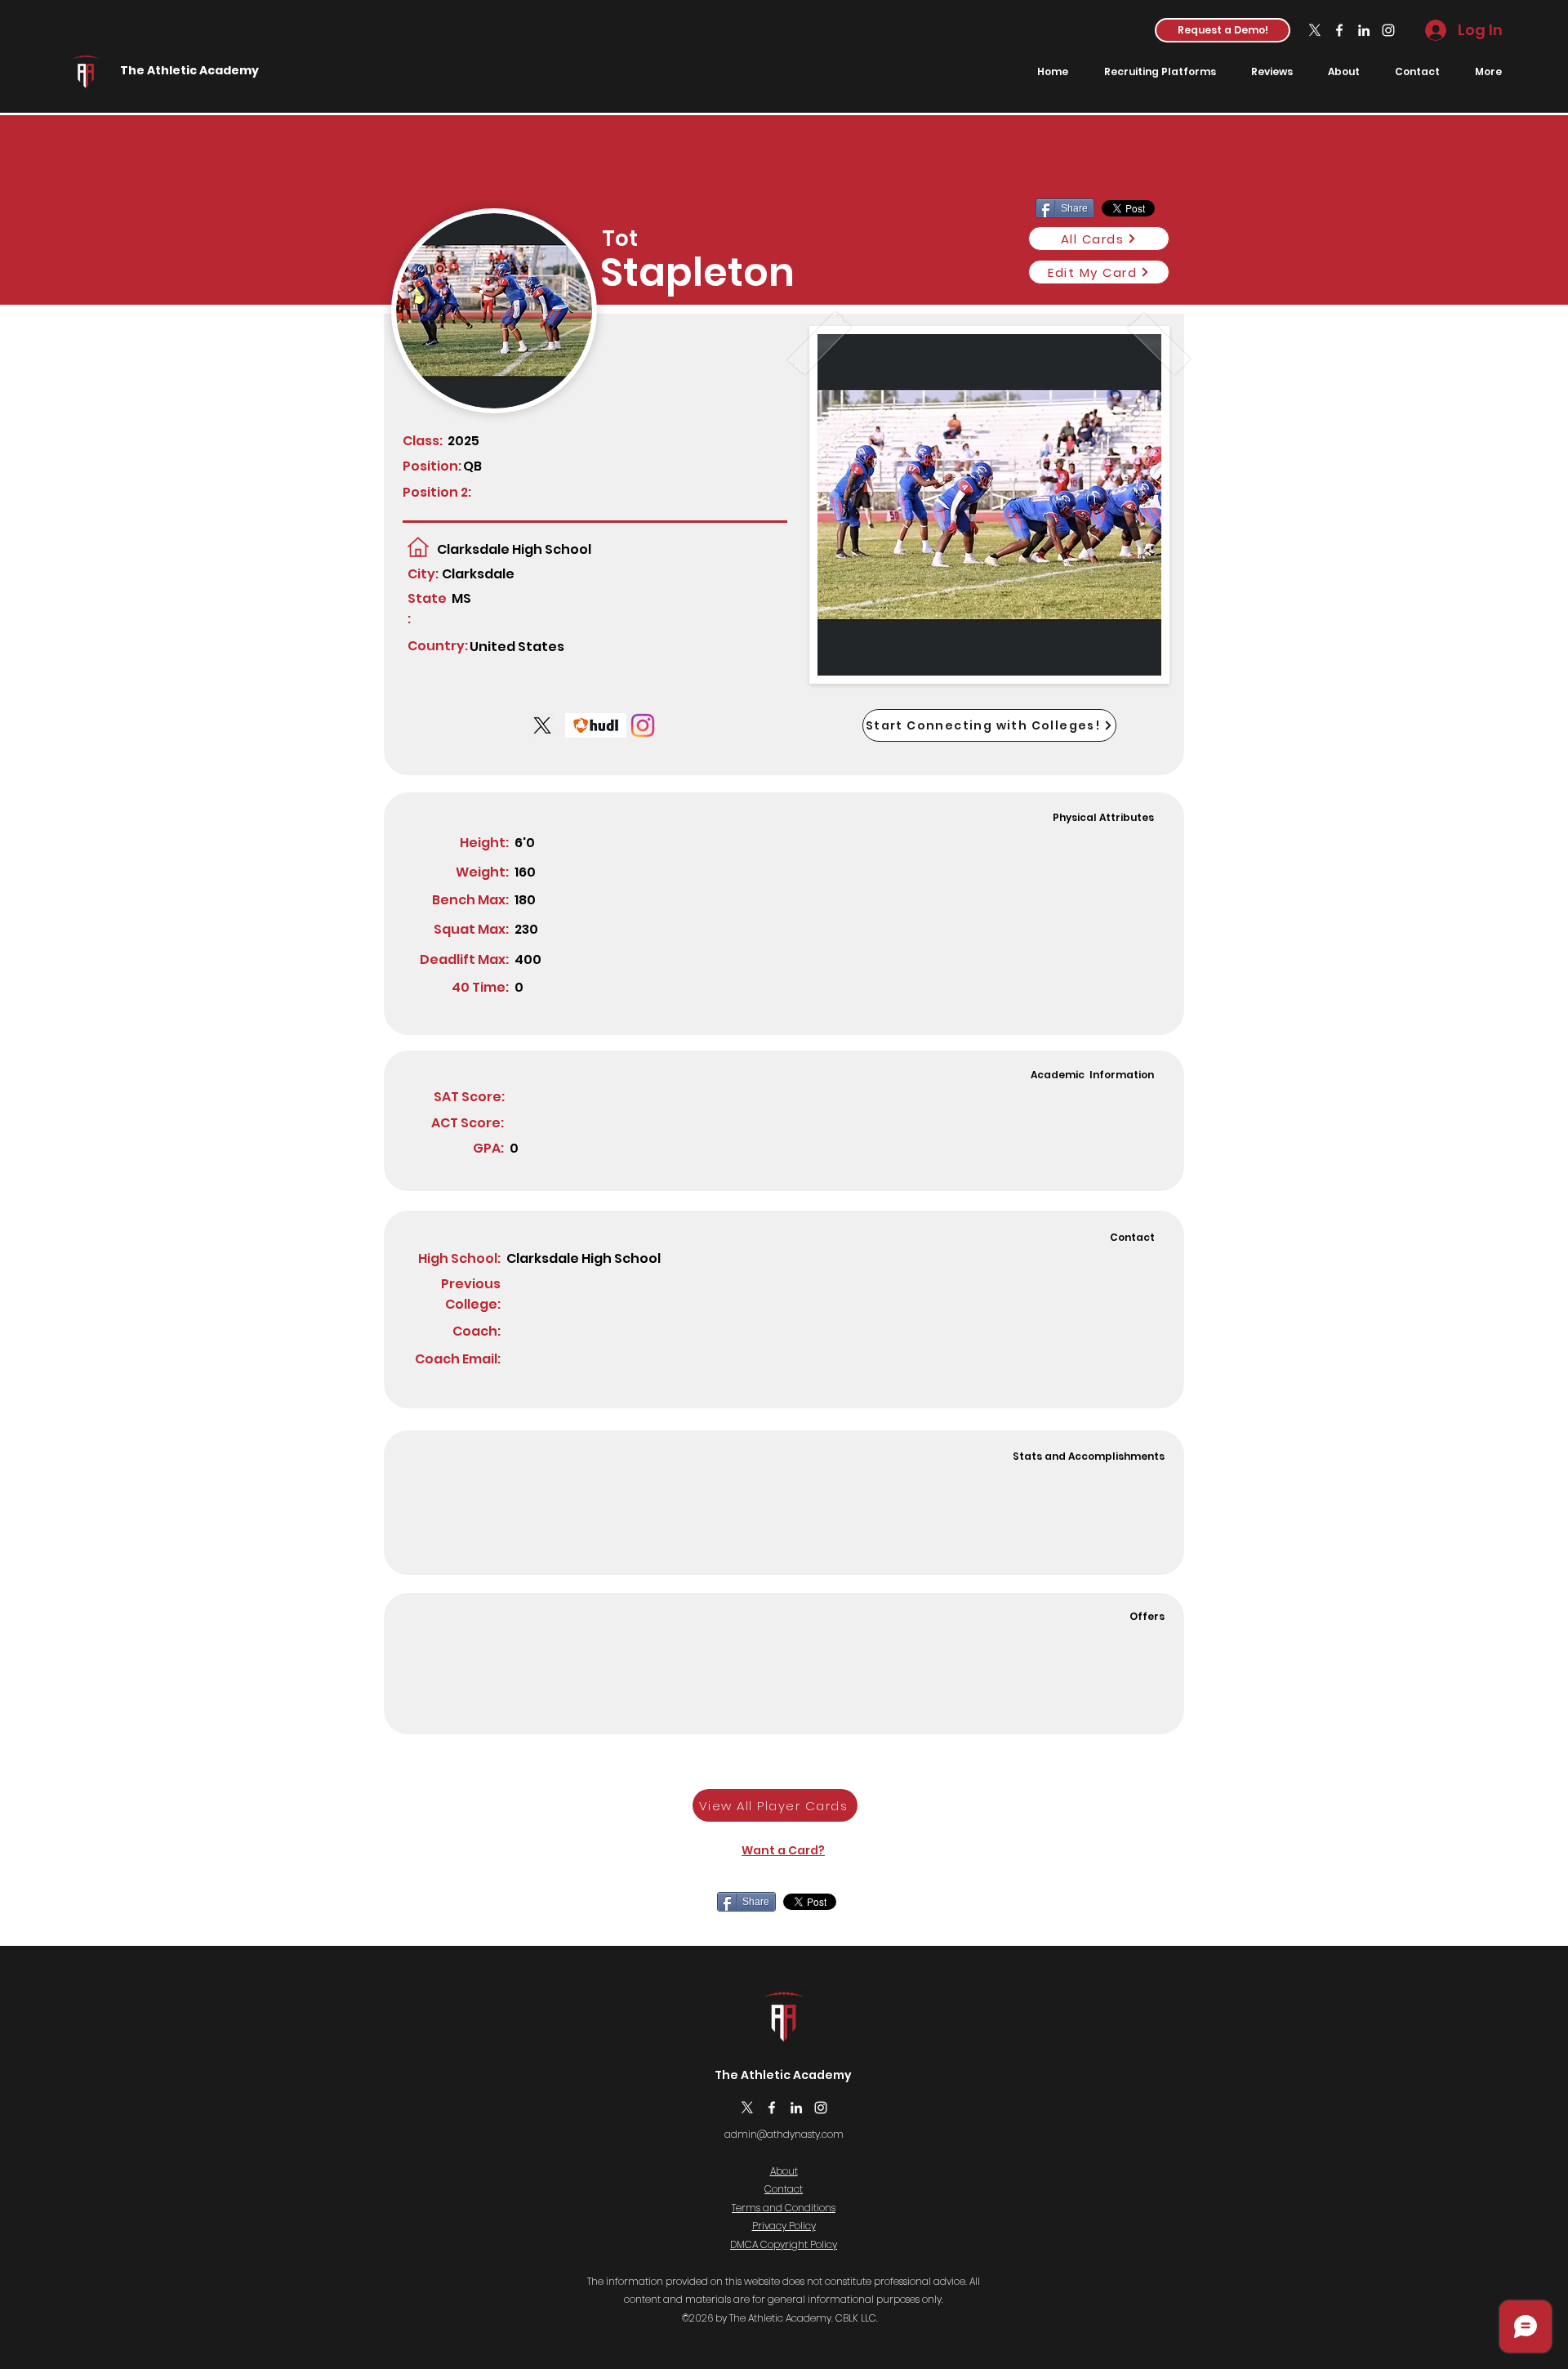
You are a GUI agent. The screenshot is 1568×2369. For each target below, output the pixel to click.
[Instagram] (1388, 30)
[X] (1315, 30)
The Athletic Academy (189, 70)
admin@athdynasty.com (784, 2134)
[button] (1223, 30)
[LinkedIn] (1364, 30)
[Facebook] (1339, 30)
